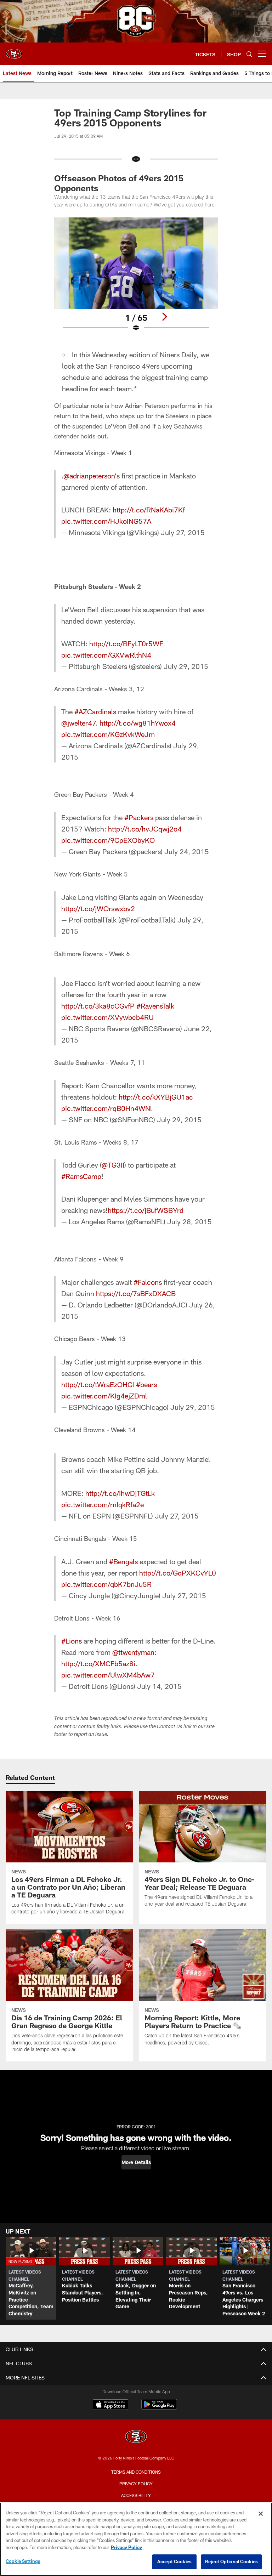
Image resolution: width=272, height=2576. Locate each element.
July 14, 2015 (159, 1686)
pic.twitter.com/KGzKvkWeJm (108, 734)
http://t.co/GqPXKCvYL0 (178, 1573)
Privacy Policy (136, 2484)
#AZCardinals (95, 711)
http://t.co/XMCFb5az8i (98, 1663)
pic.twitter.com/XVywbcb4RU (107, 1017)
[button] (136, 2162)
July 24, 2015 (187, 851)
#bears (146, 1384)
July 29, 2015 (186, 666)
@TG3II (113, 1165)
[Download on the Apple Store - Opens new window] (110, 2405)
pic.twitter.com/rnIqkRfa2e (103, 1504)
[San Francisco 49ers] (136, 2437)
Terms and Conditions (136, 2472)
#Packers (139, 817)
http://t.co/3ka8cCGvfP (98, 1006)
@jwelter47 (78, 723)
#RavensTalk (155, 1006)
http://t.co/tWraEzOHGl (98, 1384)
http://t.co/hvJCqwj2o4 (145, 829)
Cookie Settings (23, 2561)
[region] (136, 2539)
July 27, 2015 (183, 532)
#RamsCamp (81, 1176)
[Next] (164, 317)
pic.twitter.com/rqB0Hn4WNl (107, 1108)
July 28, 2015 (189, 1221)
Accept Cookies (174, 2561)
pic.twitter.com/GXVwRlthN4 (106, 655)
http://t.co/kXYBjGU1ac (156, 1097)
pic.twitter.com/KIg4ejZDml (104, 1396)
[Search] (249, 54)
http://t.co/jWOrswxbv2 (98, 908)
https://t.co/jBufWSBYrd (146, 1210)
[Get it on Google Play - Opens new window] (159, 2408)
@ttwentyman (133, 1652)
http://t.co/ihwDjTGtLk (120, 1493)
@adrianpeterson (89, 476)
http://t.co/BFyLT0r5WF (126, 643)
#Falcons (148, 1282)
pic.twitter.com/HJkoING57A (106, 521)
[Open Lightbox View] (136, 279)
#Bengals (123, 1561)
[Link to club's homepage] (14, 51)
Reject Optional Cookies (231, 2561)
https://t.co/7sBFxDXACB (136, 1293)
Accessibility (136, 2495)
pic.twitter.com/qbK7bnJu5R (106, 1584)
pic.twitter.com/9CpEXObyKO (108, 840)
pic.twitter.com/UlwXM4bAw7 (108, 1675)
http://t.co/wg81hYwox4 (138, 723)
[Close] (261, 2514)
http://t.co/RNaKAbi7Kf (149, 510)
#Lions (72, 1641)
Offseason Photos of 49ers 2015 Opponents (119, 183)
